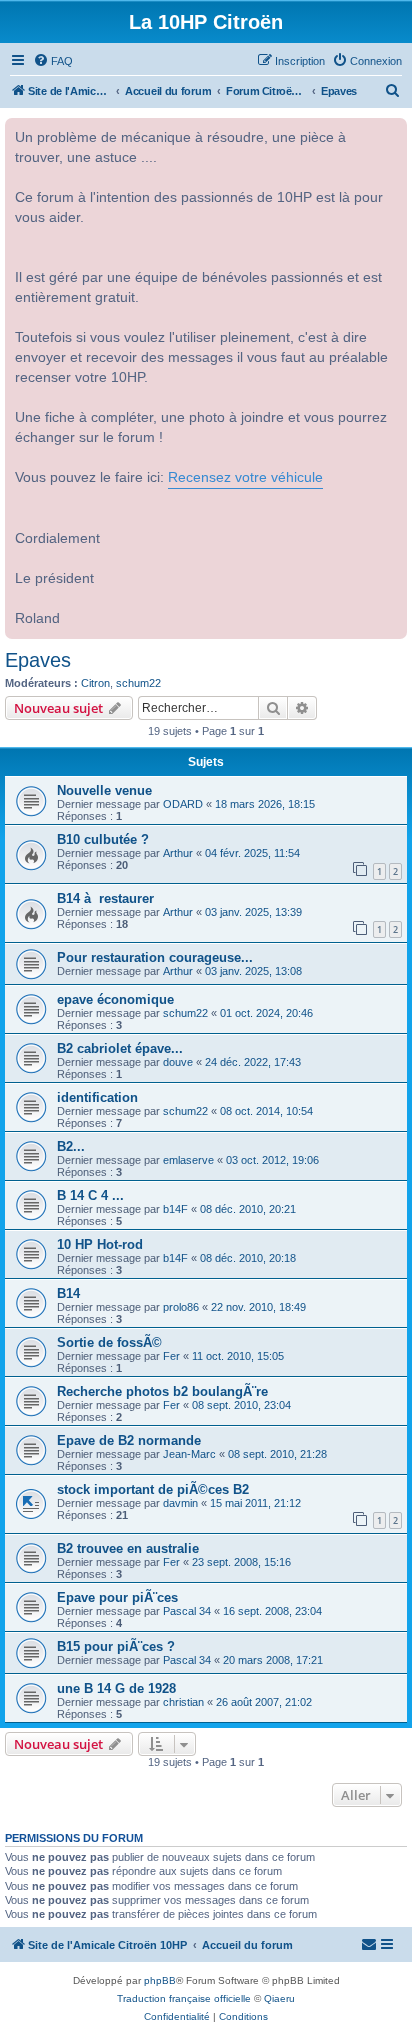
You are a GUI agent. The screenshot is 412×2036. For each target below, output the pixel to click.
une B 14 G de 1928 (116, 1688)
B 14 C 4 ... (90, 1195)
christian (183, 1702)
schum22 (138, 683)
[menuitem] (53, 61)
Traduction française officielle (184, 1998)
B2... (71, 1146)
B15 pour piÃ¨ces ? (116, 1646)
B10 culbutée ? (103, 839)
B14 (68, 1293)
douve (178, 1062)
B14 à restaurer (105, 898)
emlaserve (188, 1160)
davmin (180, 1503)
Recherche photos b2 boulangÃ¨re (162, 1391)
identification (97, 1097)
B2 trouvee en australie (128, 1548)
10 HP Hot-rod (100, 1244)
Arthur (178, 853)
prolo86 (181, 1307)
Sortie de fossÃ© (109, 1342)
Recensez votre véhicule (245, 477)
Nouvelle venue (104, 790)
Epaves (38, 660)
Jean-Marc (189, 1454)
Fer (171, 1356)
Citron (95, 683)
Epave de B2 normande (129, 1440)
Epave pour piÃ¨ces (117, 1597)
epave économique (115, 999)
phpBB (160, 1980)
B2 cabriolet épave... (120, 1048)
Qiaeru (279, 1998)
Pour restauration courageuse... (155, 957)
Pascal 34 (187, 1611)
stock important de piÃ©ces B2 (153, 1489)
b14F (175, 1209)
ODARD (183, 804)
